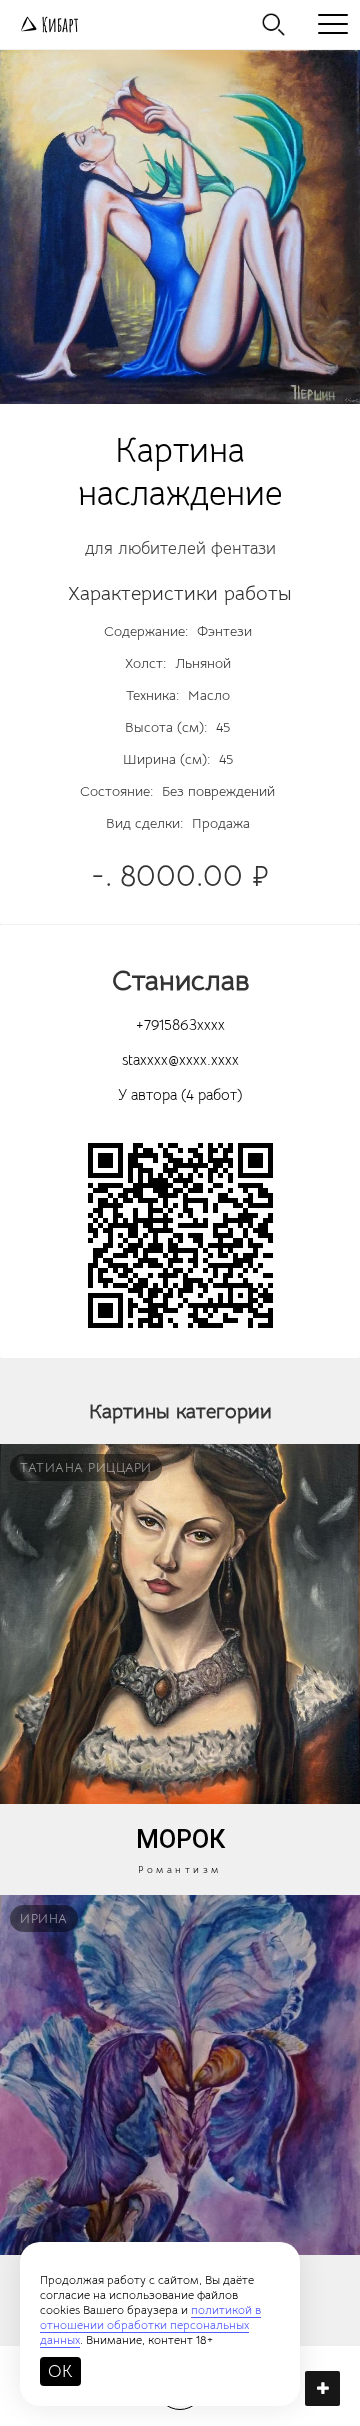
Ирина (44, 1918)
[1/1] (180, 227)
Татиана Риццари (86, 1467)
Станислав (180, 980)
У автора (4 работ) (180, 1094)
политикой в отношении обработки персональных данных (150, 2324)
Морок (180, 1839)
